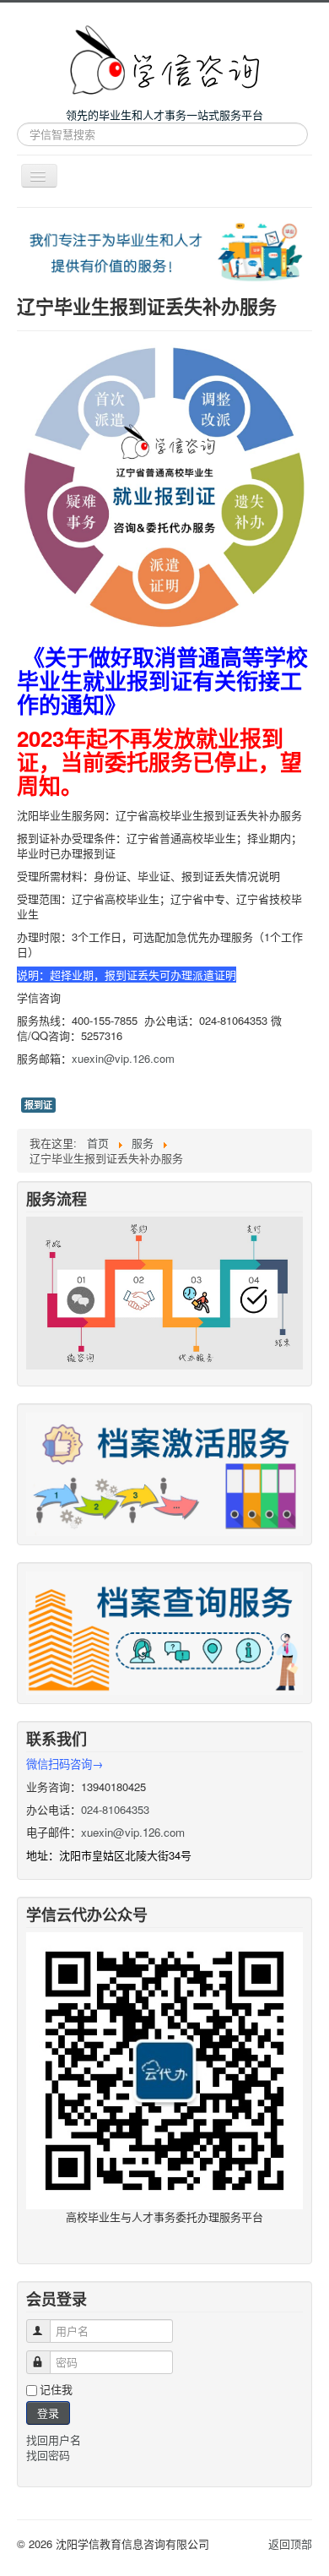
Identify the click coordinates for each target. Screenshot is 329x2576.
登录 (48, 2413)
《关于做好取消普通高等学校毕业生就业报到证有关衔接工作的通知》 (162, 681)
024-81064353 (115, 1809)
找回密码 (48, 2455)
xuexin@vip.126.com (123, 1058)
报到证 (38, 1105)
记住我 (56, 2389)
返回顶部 (290, 2543)
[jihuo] (164, 1472)
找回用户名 (54, 2440)
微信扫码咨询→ (65, 1764)
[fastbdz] (164, 1631)
